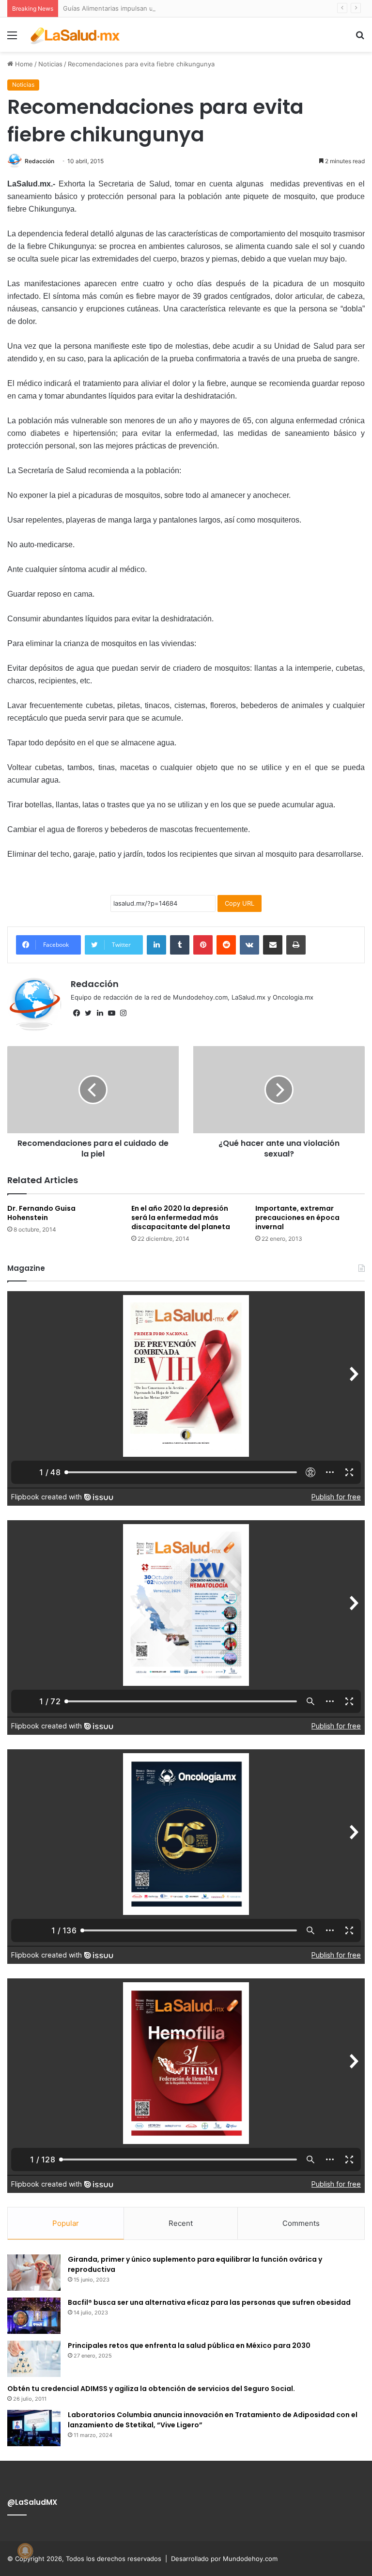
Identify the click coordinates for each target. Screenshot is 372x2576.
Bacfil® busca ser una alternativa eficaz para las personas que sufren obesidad (209, 2302)
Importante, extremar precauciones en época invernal (297, 1218)
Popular (66, 2223)
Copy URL (240, 903)
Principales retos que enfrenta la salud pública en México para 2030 (189, 2345)
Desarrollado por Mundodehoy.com (224, 2559)
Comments (301, 2223)
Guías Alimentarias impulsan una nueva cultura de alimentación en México (175, 8)
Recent (181, 2223)
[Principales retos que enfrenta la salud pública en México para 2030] (34, 2359)
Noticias (50, 64)
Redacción (39, 161)
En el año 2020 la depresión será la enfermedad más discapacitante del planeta (181, 1218)
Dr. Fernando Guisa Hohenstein (41, 1213)
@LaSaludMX (32, 2502)
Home (23, 64)
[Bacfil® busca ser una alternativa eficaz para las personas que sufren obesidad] (34, 2316)
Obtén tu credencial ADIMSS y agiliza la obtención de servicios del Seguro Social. (151, 2389)
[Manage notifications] (25, 2551)
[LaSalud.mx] (76, 35)
